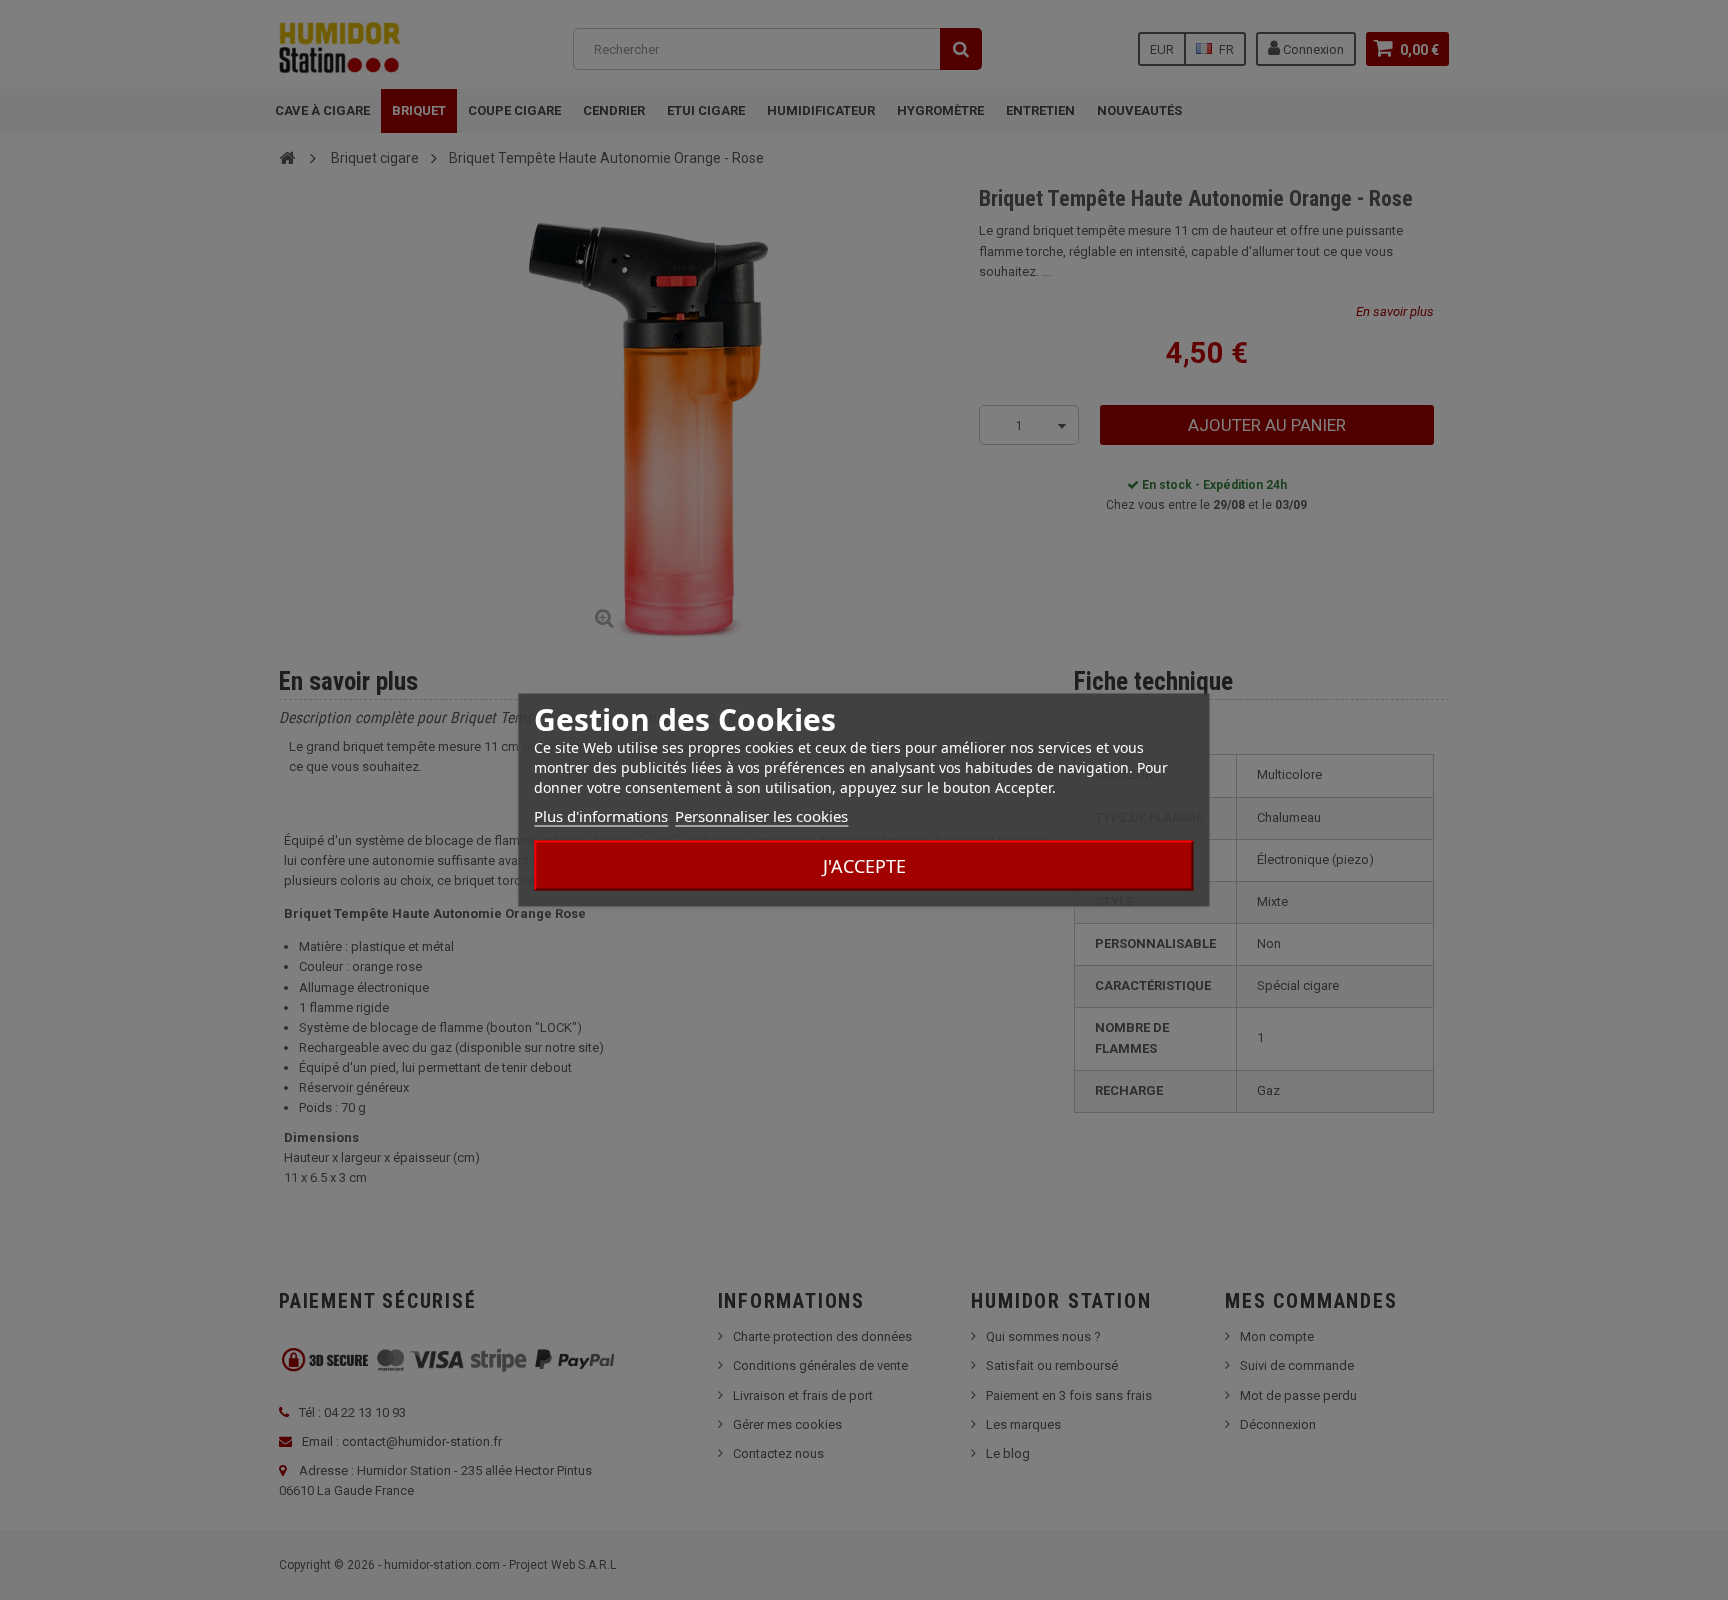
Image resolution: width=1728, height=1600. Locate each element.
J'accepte (864, 866)
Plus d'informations (601, 816)
